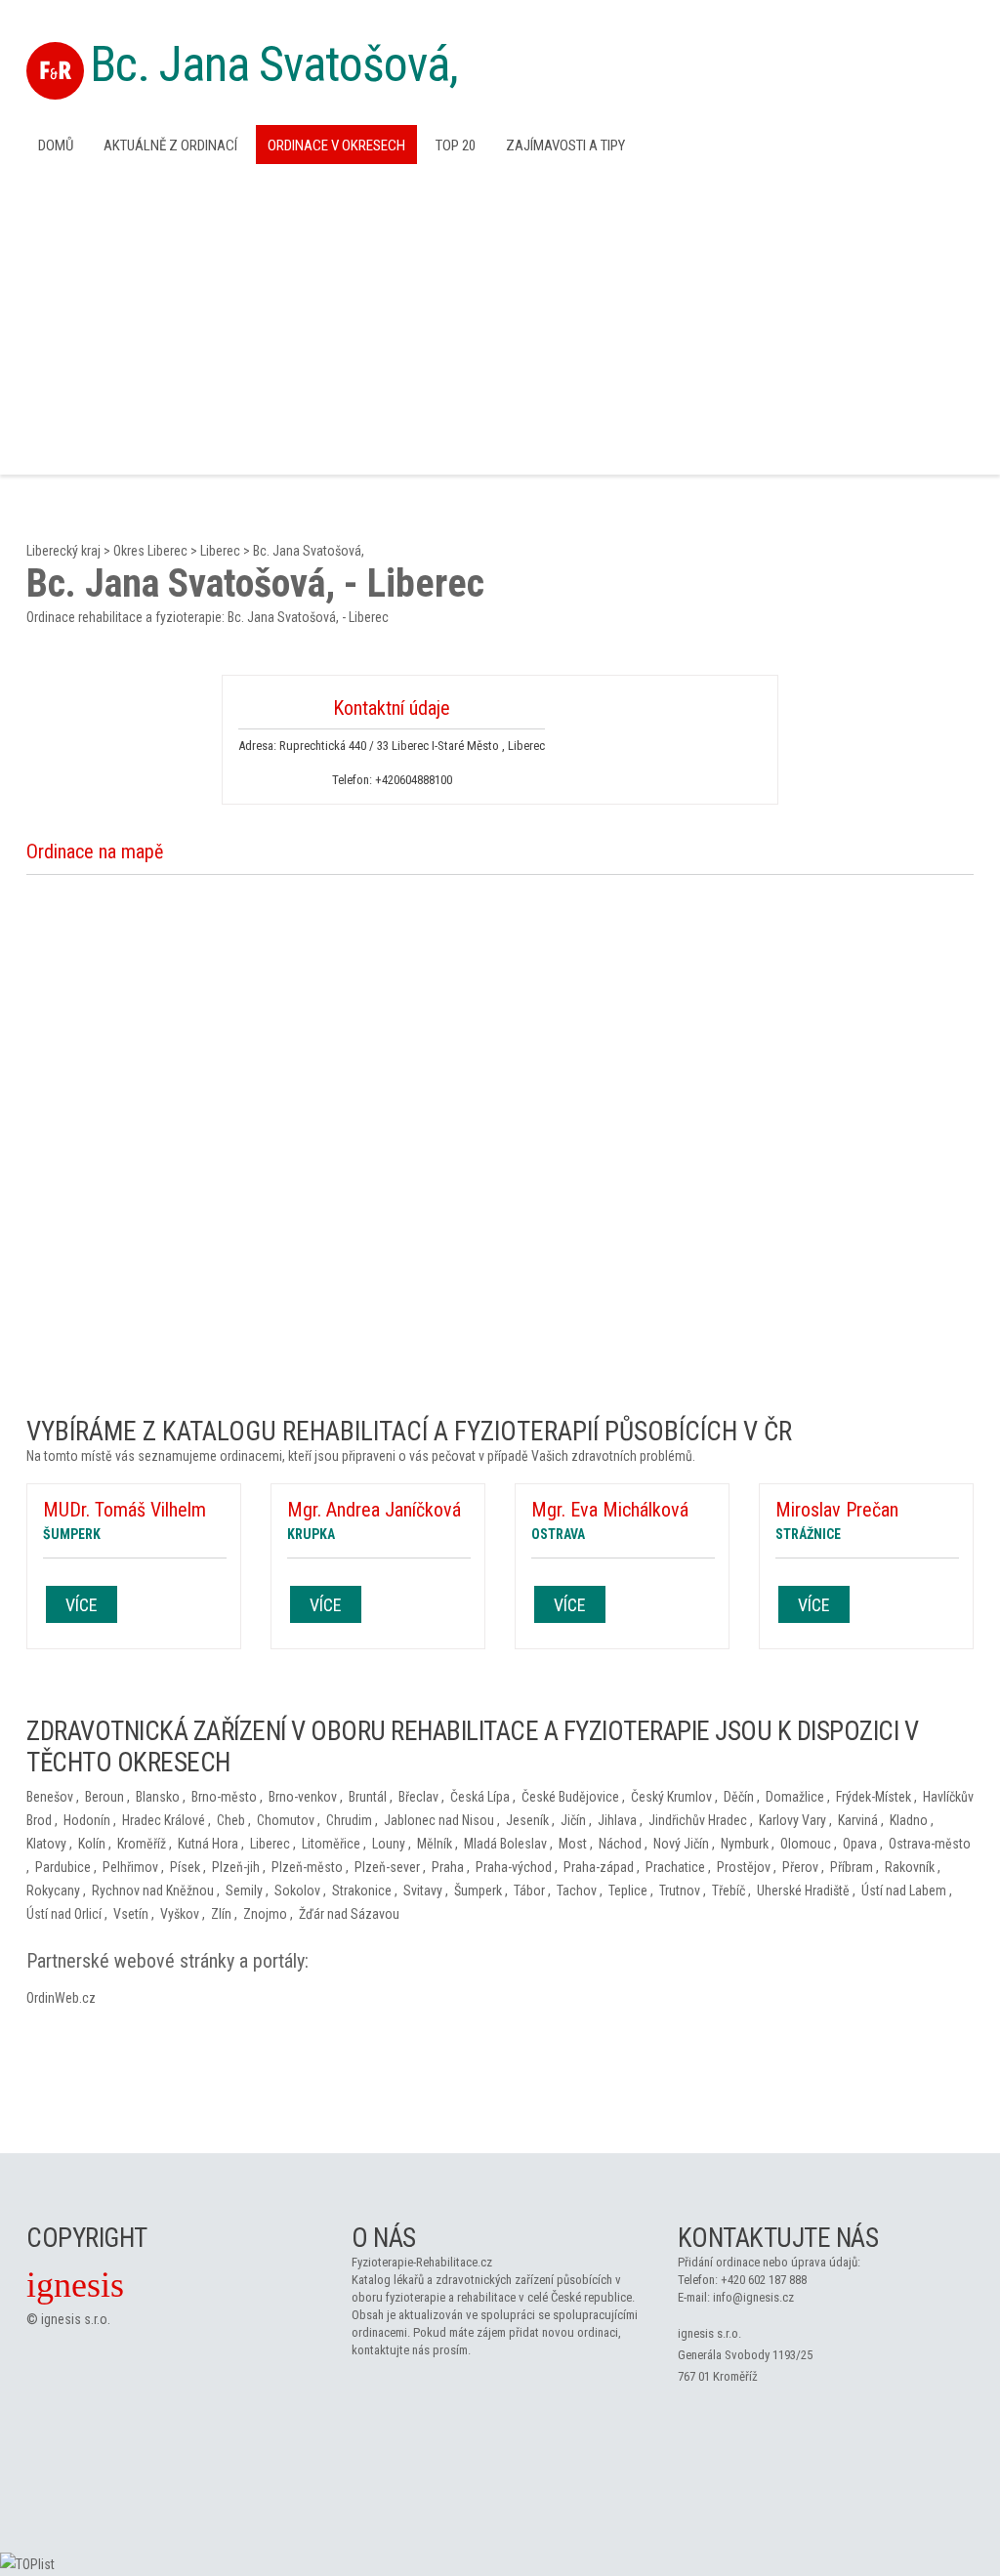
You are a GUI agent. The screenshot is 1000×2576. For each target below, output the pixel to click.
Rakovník (910, 1867)
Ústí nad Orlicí (64, 1914)
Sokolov (297, 1890)
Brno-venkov (303, 1797)
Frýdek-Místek (874, 1797)
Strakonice (362, 1890)
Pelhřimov (130, 1867)
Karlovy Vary (792, 1820)
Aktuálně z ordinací (170, 145)
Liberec (220, 551)
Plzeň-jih (236, 1867)
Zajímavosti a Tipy (565, 145)
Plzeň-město (307, 1867)
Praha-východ (514, 1867)
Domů (56, 145)
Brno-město (224, 1797)
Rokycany (53, 1890)
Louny (389, 1844)
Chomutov (286, 1820)
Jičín (573, 1820)
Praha (448, 1867)
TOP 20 (456, 145)
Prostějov (744, 1867)
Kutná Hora (208, 1844)
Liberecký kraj (63, 551)
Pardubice (63, 1867)
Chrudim (349, 1820)
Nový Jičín (681, 1844)
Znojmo (265, 1914)
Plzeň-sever (387, 1867)
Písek (185, 1867)
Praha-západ (599, 1867)
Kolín (92, 1844)
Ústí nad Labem (904, 1890)
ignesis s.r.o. (76, 2319)
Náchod (620, 1844)
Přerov (800, 1867)
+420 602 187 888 (764, 2280)
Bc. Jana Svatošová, (274, 64)
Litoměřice (331, 1844)
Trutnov (680, 1890)
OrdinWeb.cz (61, 1998)
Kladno (909, 1820)
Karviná (858, 1820)
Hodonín (87, 1820)
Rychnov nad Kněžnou (153, 1890)
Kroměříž (142, 1844)
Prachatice (675, 1867)
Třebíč (729, 1890)
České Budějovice (570, 1797)
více (82, 1605)
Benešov (50, 1797)
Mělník (435, 1844)
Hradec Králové (164, 1820)
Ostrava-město (930, 1844)
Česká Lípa (480, 1797)
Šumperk (478, 1890)
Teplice (628, 1890)
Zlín (221, 1914)
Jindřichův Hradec (698, 1820)
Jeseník (527, 1820)
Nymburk (745, 1844)
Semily (244, 1890)
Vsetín (131, 1914)
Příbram (852, 1867)
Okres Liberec (150, 551)
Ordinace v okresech (336, 145)
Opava (860, 1844)
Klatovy (46, 1844)
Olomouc (806, 1844)
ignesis (75, 2285)
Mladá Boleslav (505, 1844)
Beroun (104, 1797)
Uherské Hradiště (803, 1890)
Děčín (739, 1797)
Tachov (577, 1890)
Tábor (529, 1890)
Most (573, 1844)
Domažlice (795, 1797)
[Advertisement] (500, 317)
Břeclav (418, 1797)
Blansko (158, 1797)
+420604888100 (414, 780)
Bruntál (368, 1797)
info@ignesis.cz (753, 2297)
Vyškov (180, 1914)
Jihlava (617, 1820)
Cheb (231, 1820)
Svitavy (423, 1890)
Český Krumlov (671, 1797)
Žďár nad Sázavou (349, 1914)
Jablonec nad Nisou (439, 1820)
